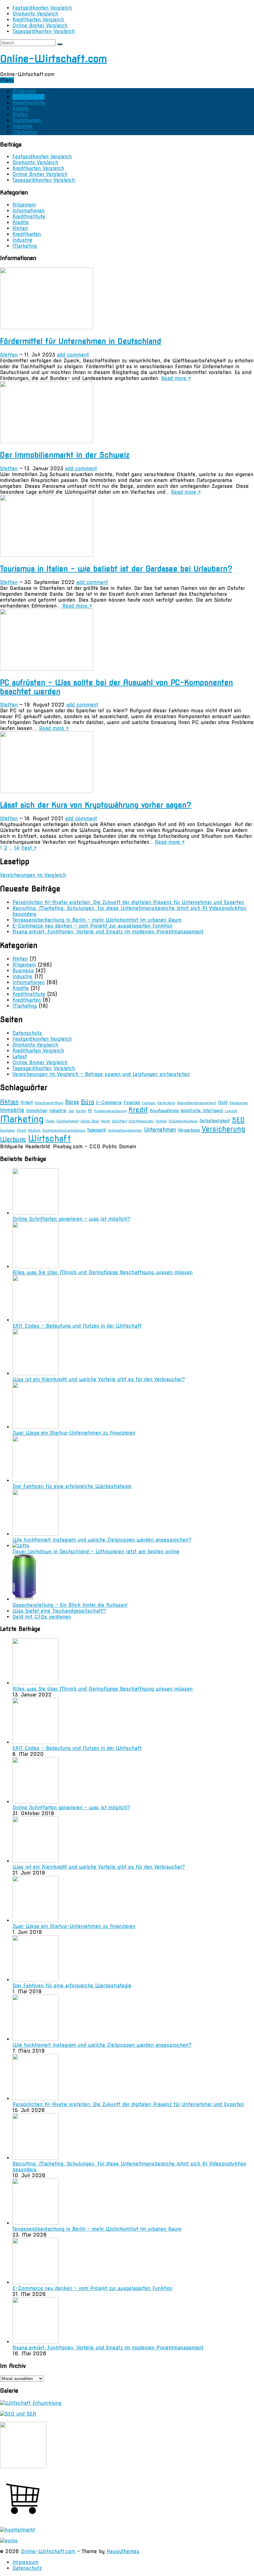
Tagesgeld (96, 1130)
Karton (81, 1111)
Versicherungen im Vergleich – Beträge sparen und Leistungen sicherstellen (101, 1074)
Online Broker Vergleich (40, 26)
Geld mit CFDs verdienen (42, 1617)
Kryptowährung (164, 1111)
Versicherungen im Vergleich (33, 875)
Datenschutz (27, 1033)
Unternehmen (160, 1130)
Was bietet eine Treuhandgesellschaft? (59, 1611)
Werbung (13, 1139)
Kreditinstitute (29, 103)
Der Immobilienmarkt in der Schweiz (65, 455)
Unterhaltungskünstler (125, 1130)
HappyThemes (123, 2551)
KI (90, 1111)
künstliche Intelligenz (202, 1111)
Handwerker (239, 1103)
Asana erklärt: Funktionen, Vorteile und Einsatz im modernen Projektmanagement (108, 932)
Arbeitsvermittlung (49, 1103)
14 (17, 848)
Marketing (25, 132)
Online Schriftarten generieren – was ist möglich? (71, 1219)
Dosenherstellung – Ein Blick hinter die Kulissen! (70, 1605)
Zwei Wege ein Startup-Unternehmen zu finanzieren (74, 1433)
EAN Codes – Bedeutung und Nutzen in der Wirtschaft (77, 1326)
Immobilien (37, 1111)
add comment (73, 355)
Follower (149, 1103)
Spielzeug (7, 1130)
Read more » (176, 378)
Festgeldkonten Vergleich (42, 8)
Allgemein (24, 91)
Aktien (20, 115)
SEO (238, 1120)
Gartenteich (166, 1103)
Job (71, 1111)
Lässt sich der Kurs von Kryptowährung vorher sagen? (96, 805)
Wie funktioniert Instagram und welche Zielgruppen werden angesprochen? (102, 1540)
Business (23, 971)
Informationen (28, 97)
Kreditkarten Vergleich (38, 20)
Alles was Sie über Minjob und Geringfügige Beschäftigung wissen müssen (103, 1272)
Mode (50, 1121)
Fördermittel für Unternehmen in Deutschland (81, 341)
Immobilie (12, 1110)
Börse (72, 1102)
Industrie (22, 126)
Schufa (161, 1121)
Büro (88, 1102)
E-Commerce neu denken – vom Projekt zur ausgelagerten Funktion (92, 926)
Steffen (9, 355)
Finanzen (132, 1102)
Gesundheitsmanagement (197, 1103)
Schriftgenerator (141, 1121)
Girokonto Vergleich (35, 14)
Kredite (21, 109)
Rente (105, 1121)
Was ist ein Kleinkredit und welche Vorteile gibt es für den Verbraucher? (99, 1379)
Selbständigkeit (215, 1121)
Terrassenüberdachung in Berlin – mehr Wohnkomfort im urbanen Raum (97, 920)
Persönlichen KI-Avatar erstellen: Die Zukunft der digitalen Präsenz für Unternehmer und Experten (128, 902)
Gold (223, 1102)
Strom (21, 1130)
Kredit (138, 1110)
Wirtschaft (49, 1139)
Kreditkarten (27, 120)
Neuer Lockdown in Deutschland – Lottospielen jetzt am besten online (96, 1552)
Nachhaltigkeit (68, 1121)
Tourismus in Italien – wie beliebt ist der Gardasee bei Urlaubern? (116, 569)
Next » (29, 848)
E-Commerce (109, 1102)
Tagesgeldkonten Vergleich (44, 31)
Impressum (25, 2562)
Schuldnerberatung (183, 1121)
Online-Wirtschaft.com (53, 59)
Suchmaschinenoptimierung (64, 1130)
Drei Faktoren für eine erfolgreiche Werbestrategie (72, 1486)
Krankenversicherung (110, 1111)
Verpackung (189, 1130)
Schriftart (119, 1121)
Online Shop (90, 1121)
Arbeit (27, 1102)
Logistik (231, 1111)
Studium (34, 1130)
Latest (20, 1057)
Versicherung (223, 1129)
